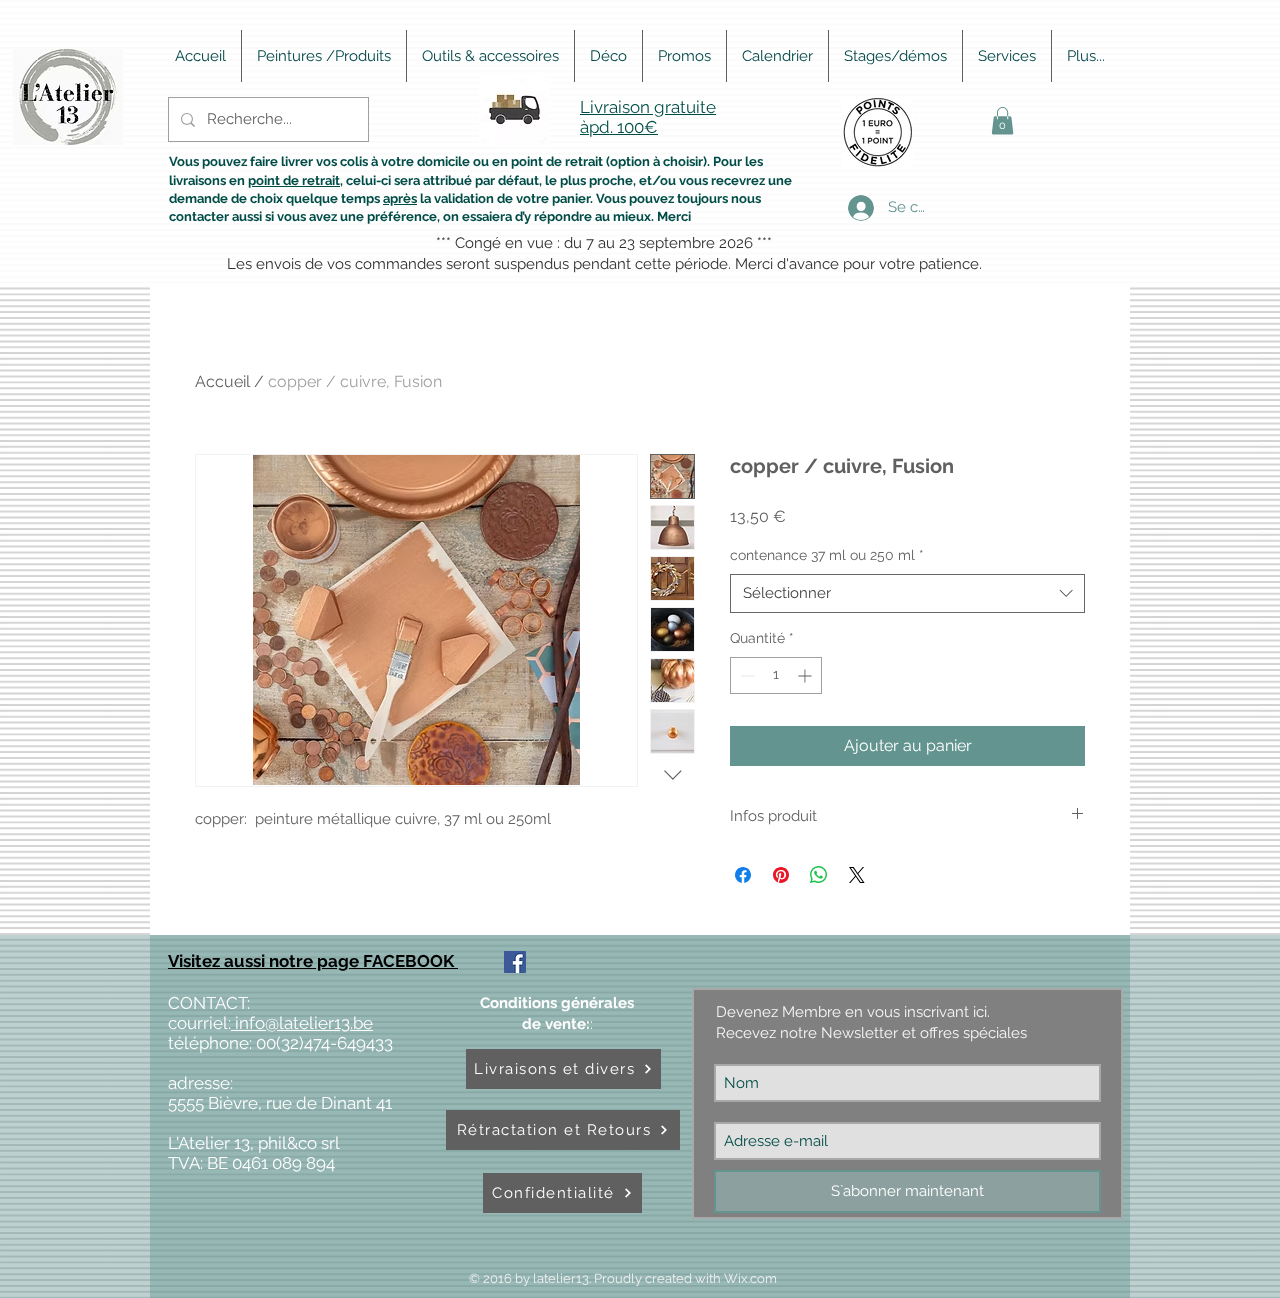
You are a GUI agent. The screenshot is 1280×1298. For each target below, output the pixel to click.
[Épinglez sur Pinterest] (781, 875)
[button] (1002, 120)
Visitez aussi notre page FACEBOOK (313, 961)
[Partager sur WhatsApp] (819, 875)
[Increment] (806, 675)
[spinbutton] (776, 675)
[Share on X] (857, 875)
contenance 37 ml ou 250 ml (827, 555)
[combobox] (907, 593)
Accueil (222, 381)
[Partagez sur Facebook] (743, 875)
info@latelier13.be (302, 1023)
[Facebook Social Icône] (515, 962)
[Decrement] (745, 675)
